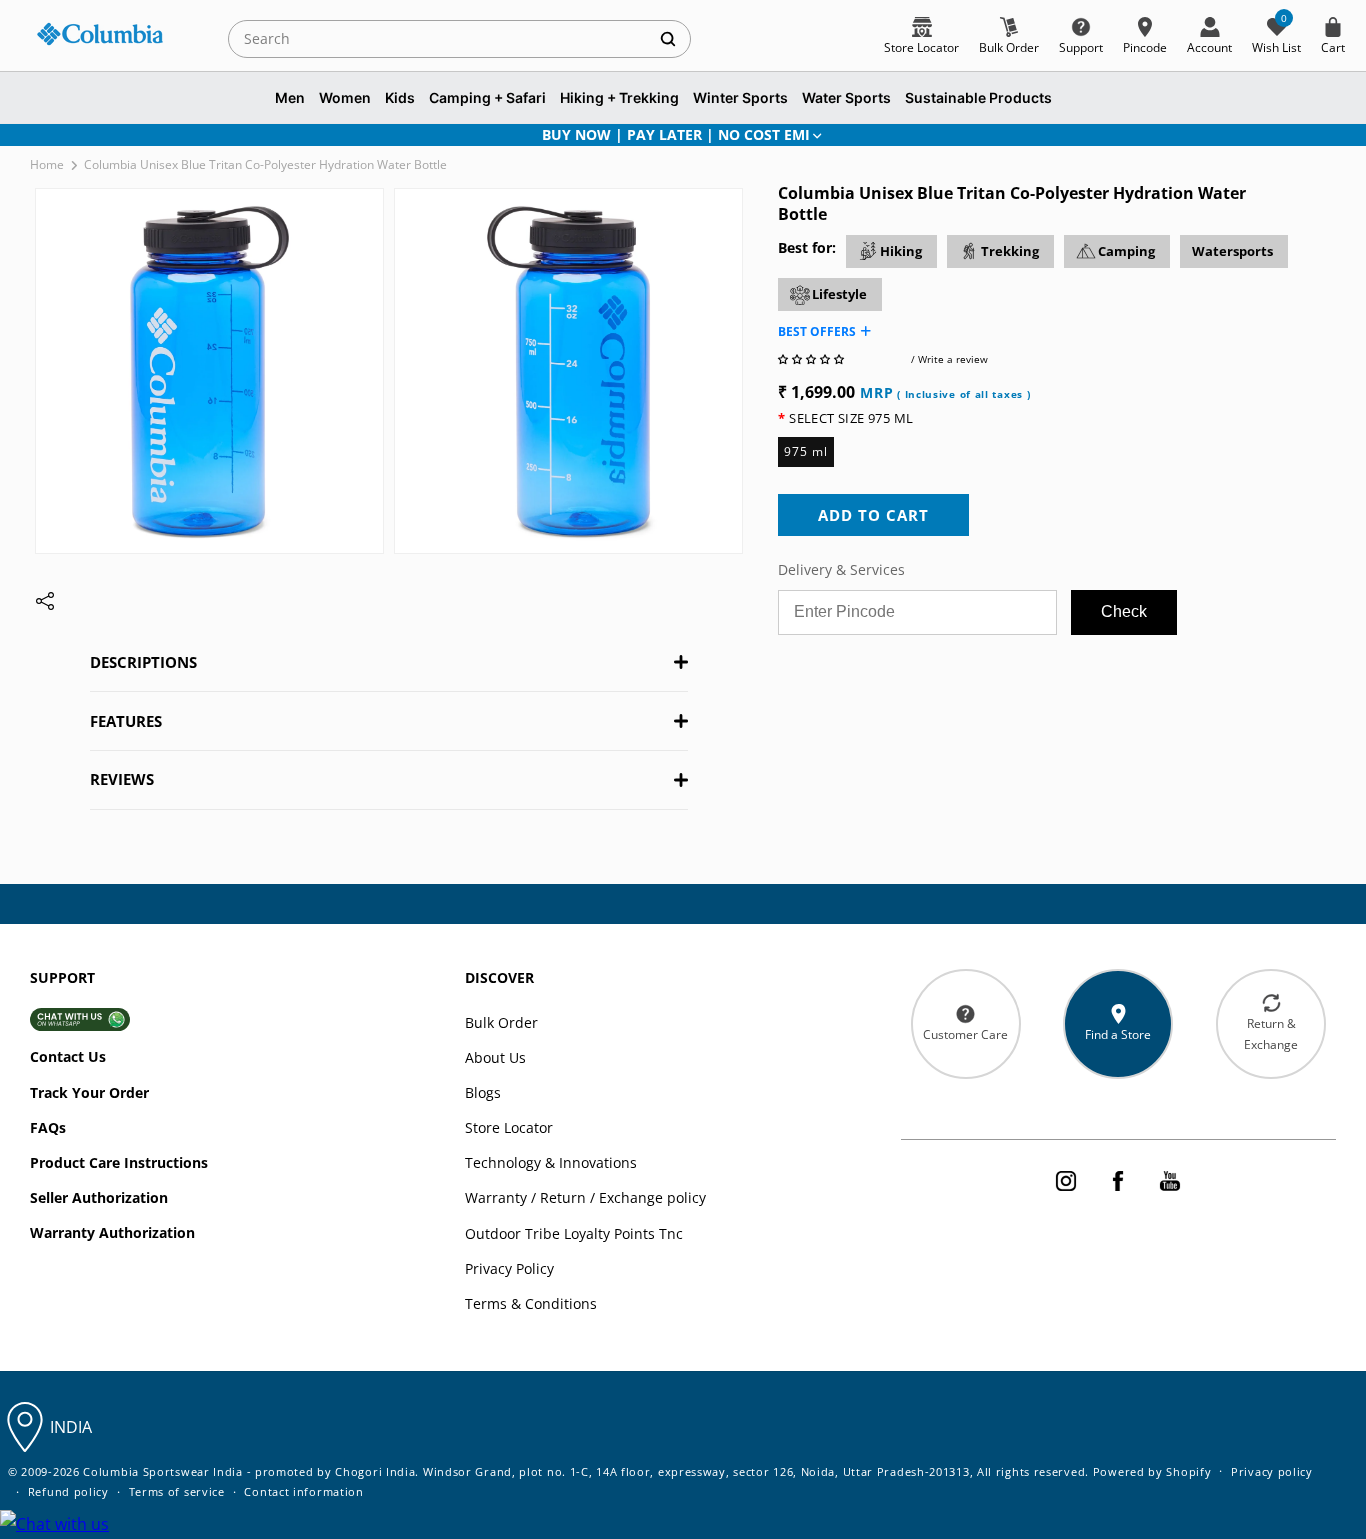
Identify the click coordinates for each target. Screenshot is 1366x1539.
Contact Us (68, 1056)
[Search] (668, 38)
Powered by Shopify (1152, 1471)
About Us (495, 1057)
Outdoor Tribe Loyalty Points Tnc (574, 1233)
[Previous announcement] (57, 135)
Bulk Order (501, 1022)
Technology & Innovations (551, 1162)
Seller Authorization (99, 1197)
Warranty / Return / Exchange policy (585, 1197)
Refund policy (68, 1491)
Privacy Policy (509, 1268)
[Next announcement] (1309, 135)
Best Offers (817, 331)
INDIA (71, 1427)
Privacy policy (1272, 1471)
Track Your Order (89, 1092)
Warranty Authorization (112, 1232)
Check (1124, 611)
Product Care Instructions (119, 1162)
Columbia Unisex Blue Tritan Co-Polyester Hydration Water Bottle (265, 164)
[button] (812, 359)
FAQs (48, 1127)
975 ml (806, 451)
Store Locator (509, 1127)
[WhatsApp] (54, 1524)
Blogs (483, 1092)
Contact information (303, 1491)
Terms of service (177, 1491)
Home (47, 164)
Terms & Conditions (531, 1303)
